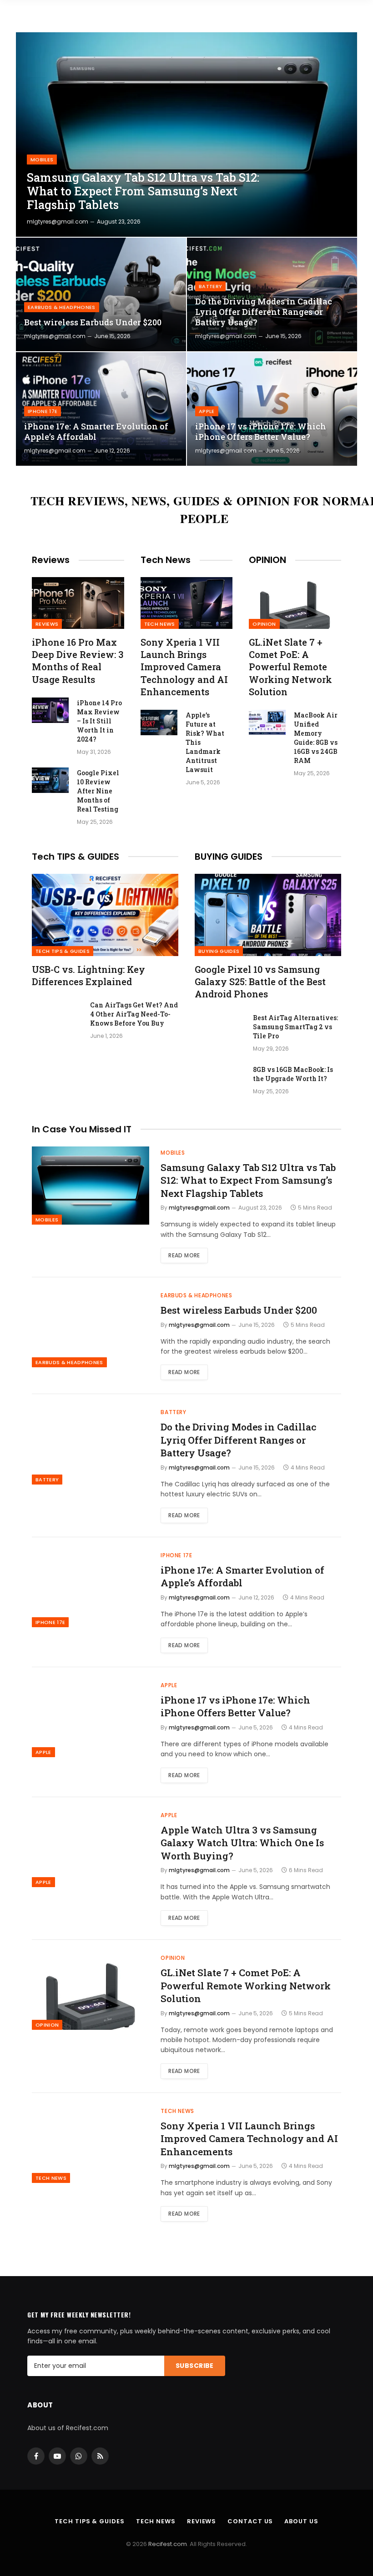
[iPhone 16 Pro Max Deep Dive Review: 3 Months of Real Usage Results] (78, 603)
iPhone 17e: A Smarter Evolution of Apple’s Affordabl (96, 432)
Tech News (160, 624)
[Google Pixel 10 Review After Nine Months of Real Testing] (50, 780)
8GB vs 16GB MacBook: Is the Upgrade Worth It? (293, 1074)
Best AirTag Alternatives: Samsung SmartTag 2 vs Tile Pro (295, 1027)
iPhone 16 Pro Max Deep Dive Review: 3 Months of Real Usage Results (78, 661)
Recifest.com (168, 2544)
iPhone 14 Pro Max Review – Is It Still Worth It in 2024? (99, 721)
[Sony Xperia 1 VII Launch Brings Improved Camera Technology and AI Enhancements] (187, 603)
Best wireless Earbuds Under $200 (93, 322)
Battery (210, 286)
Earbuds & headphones (62, 307)
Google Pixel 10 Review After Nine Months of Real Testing (98, 791)
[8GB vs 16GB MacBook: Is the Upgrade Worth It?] (220, 1081)
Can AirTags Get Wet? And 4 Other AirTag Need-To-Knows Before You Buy (134, 1014)
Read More (184, 1255)
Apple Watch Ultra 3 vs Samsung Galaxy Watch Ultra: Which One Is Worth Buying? (242, 1843)
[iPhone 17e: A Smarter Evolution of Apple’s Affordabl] (101, 409)
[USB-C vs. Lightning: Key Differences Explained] (105, 915)
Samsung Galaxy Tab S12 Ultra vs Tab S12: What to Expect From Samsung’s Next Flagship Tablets (143, 191)
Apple (207, 411)
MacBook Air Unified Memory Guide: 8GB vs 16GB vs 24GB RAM (316, 738)
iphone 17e (43, 411)
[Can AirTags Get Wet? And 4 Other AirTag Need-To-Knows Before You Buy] (57, 1017)
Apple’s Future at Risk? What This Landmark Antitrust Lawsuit (205, 742)
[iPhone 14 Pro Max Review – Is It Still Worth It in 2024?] (50, 710)
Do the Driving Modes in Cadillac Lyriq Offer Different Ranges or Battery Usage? (264, 312)
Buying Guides (219, 951)
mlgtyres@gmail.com (58, 222)
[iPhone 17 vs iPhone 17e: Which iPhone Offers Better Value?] (272, 409)
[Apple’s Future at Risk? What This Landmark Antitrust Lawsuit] (159, 722)
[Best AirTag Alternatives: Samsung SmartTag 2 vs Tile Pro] (220, 1030)
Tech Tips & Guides (63, 951)
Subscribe (195, 2366)
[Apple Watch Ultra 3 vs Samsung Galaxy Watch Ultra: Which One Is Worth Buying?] (91, 1848)
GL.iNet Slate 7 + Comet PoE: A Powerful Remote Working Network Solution (290, 667)
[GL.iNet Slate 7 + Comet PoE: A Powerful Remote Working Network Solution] (295, 603)
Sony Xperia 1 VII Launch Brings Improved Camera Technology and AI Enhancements (184, 667)
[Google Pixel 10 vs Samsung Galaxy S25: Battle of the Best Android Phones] (268, 915)
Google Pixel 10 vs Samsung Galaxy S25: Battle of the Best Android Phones (260, 982)
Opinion (264, 624)
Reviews (47, 624)
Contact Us (250, 2521)
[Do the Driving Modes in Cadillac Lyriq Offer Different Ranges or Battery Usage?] (272, 294)
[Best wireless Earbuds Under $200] (101, 294)
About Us (301, 2521)
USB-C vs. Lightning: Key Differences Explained (88, 975)
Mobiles (42, 159)
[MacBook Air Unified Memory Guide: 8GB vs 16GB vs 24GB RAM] (267, 722)
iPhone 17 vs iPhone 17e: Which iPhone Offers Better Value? (261, 432)
